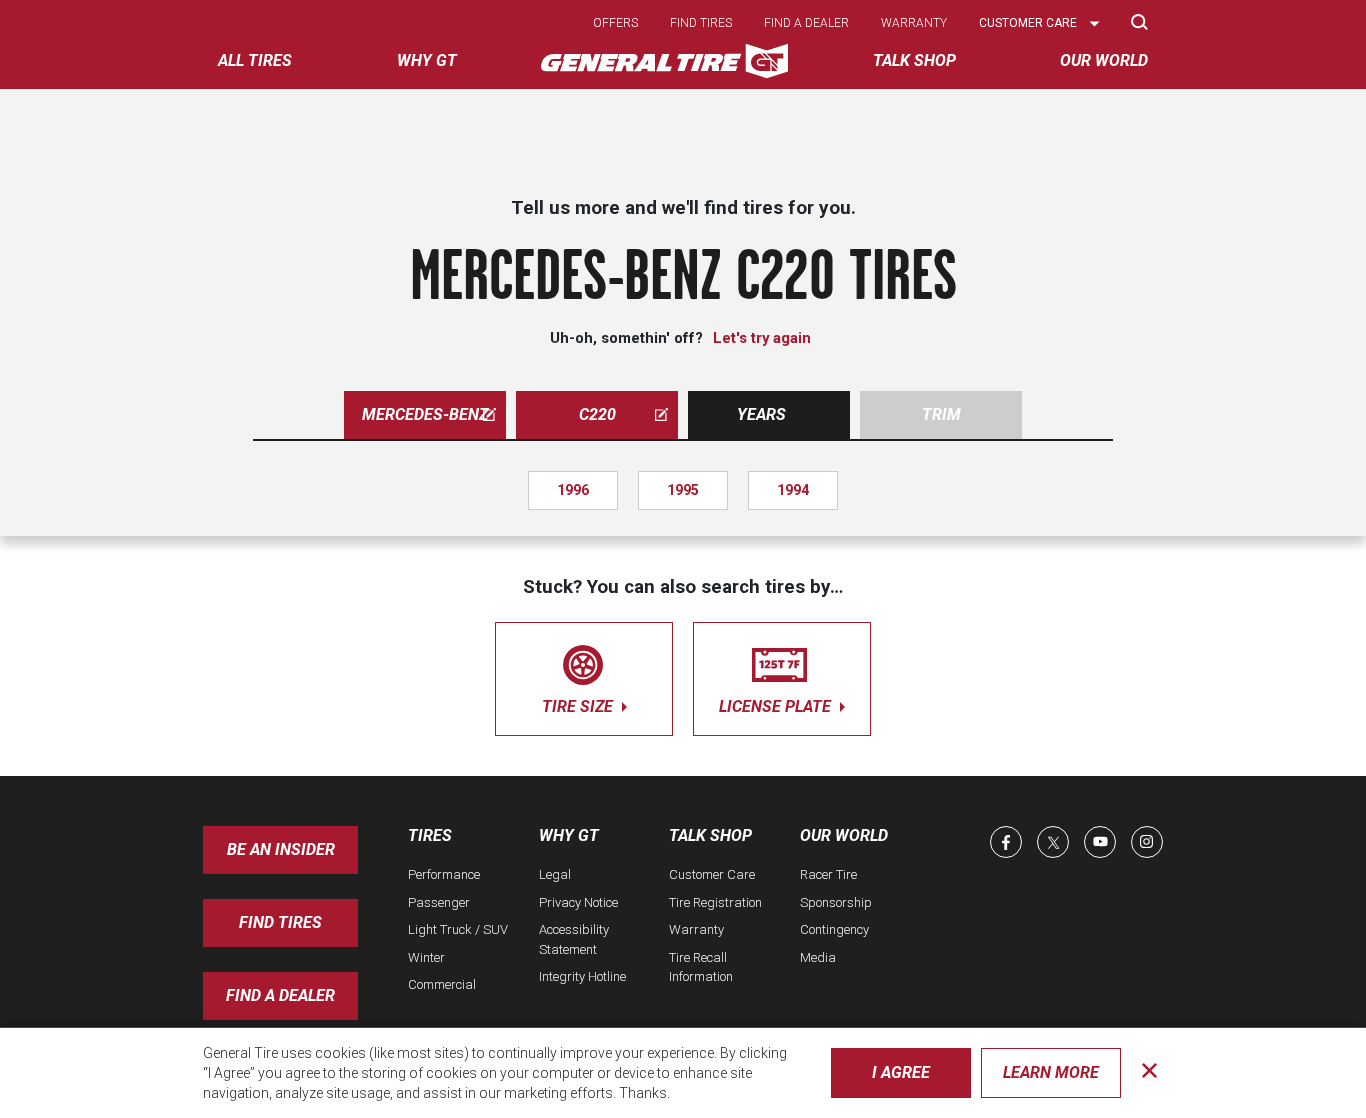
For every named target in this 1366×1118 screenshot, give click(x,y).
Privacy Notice (578, 902)
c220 (597, 414)
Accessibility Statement (574, 939)
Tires (430, 835)
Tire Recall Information (701, 967)
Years (761, 414)
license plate (777, 706)
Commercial (442, 984)
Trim (941, 414)
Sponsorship (836, 902)
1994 (793, 490)
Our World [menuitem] (1104, 60)
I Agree (901, 1072)
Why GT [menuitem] (427, 60)
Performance (444, 874)
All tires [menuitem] (255, 60)
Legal (555, 874)
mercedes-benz (425, 414)
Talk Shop (710, 835)
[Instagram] (1147, 842)
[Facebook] (1006, 842)
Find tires (701, 23)
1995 (683, 490)
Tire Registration (715, 902)
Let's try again (762, 338)
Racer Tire (828, 874)
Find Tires (280, 922)
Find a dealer (806, 23)
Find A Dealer (280, 995)
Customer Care (712, 874)
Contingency (834, 929)
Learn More (1051, 1072)
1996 (573, 490)
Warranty (914, 23)
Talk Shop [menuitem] (914, 60)
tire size (579, 706)
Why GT (569, 835)
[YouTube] (1100, 842)
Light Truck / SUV (458, 929)
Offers (615, 23)
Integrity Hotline (582, 976)
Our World (844, 835)
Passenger (439, 902)
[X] (1053, 842)
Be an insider (281, 849)
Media (818, 957)
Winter (426, 957)
